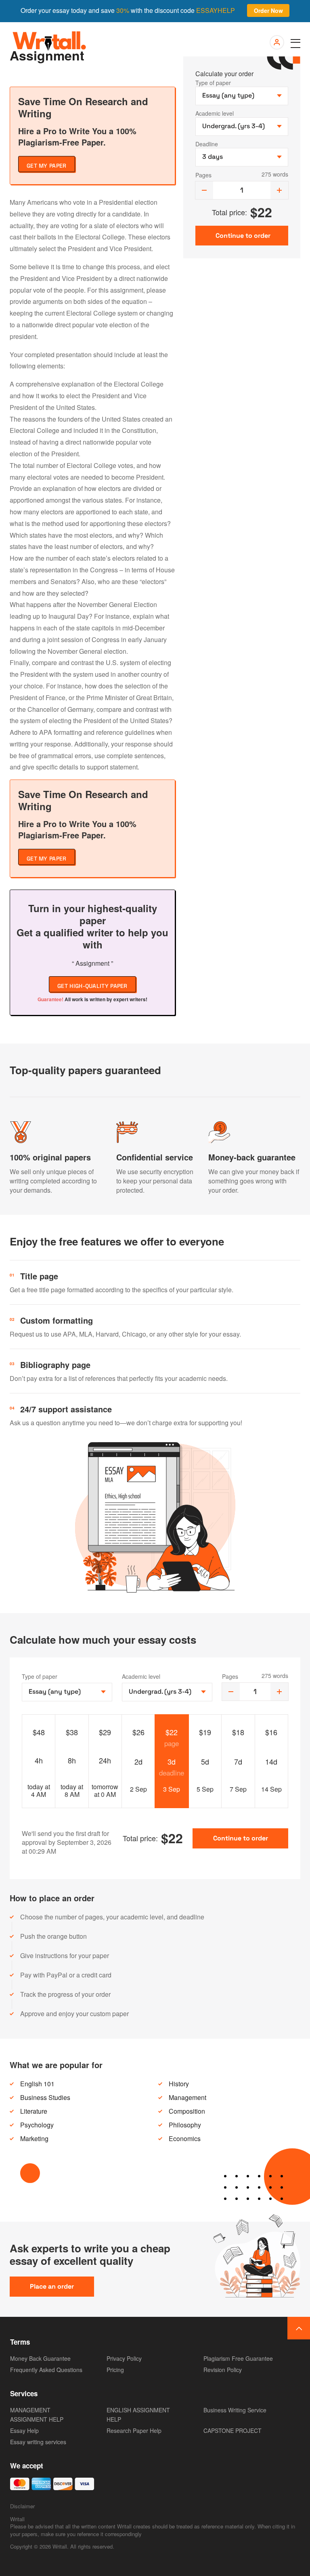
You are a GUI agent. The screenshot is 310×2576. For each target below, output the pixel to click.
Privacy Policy (124, 2358)
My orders (276, 43)
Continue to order (241, 1838)
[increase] (279, 190)
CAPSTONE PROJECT (232, 2430)
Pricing (115, 2370)
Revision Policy (223, 2370)
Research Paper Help (134, 2430)
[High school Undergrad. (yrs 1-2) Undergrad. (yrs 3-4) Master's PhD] (167, 1692)
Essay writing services (38, 2442)
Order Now (268, 10)
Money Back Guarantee (40, 2358)
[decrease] (204, 190)
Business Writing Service (235, 2410)
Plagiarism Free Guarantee (238, 2358)
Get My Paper (47, 166)
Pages (203, 175)
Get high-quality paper (92, 986)
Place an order (52, 2286)
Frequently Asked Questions (46, 2370)
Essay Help (24, 2430)
